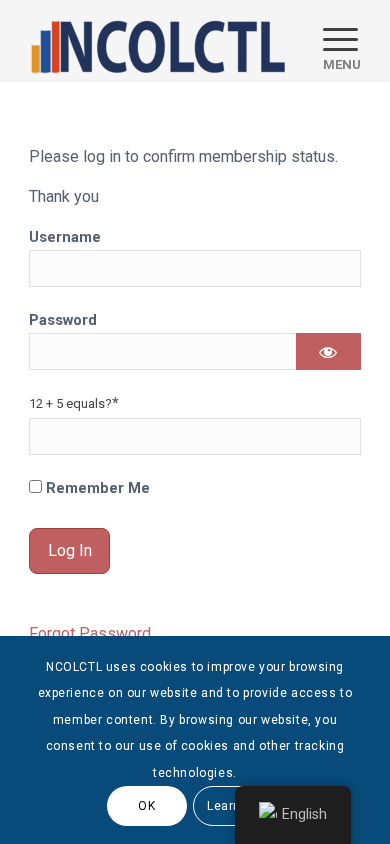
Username (65, 237)
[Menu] (332, 40)
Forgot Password (90, 633)
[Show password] (328, 351)
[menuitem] (332, 40)
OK (146, 806)
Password (63, 320)
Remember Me (96, 488)
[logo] (161, 40)
